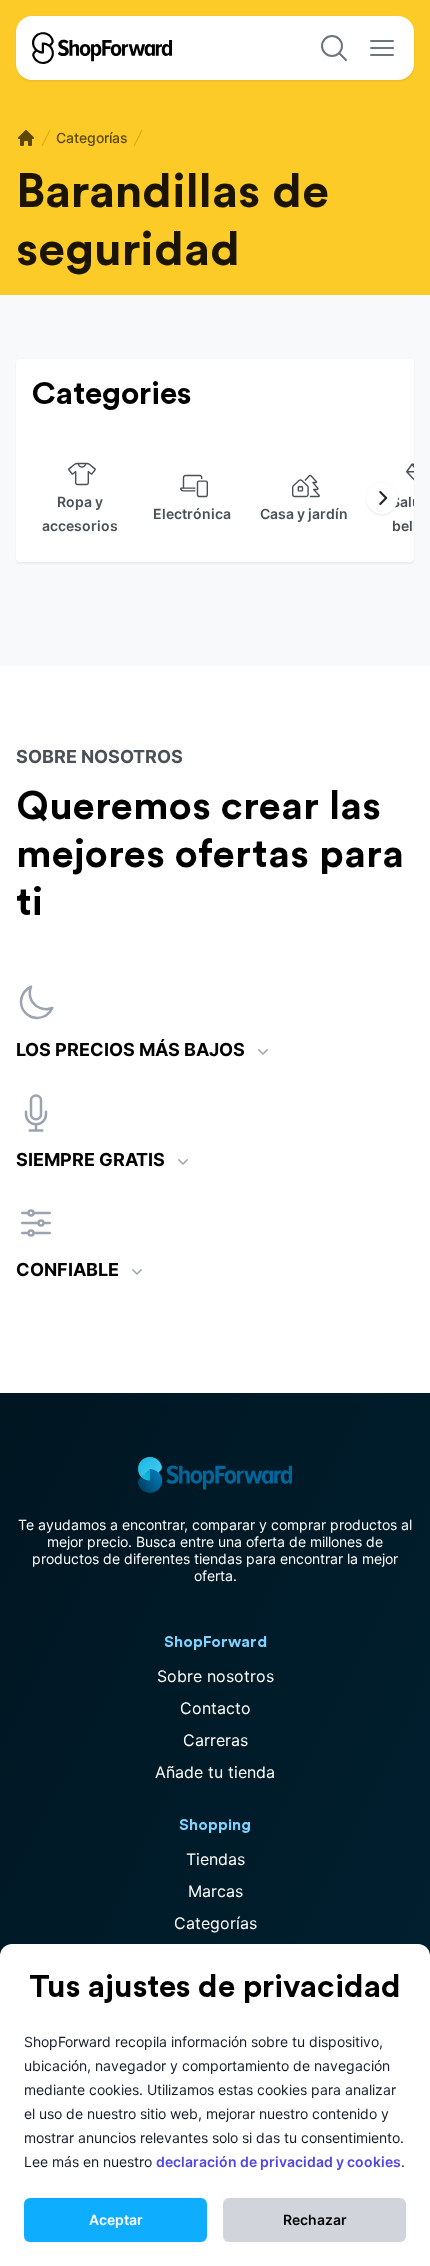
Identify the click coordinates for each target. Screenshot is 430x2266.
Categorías (92, 137)
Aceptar (116, 2219)
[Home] (26, 138)
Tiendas (215, 1859)
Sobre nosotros (215, 1676)
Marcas (215, 1891)
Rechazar (315, 2219)
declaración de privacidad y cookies (278, 2161)
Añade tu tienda (215, 1772)
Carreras (215, 1740)
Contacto (215, 1708)
